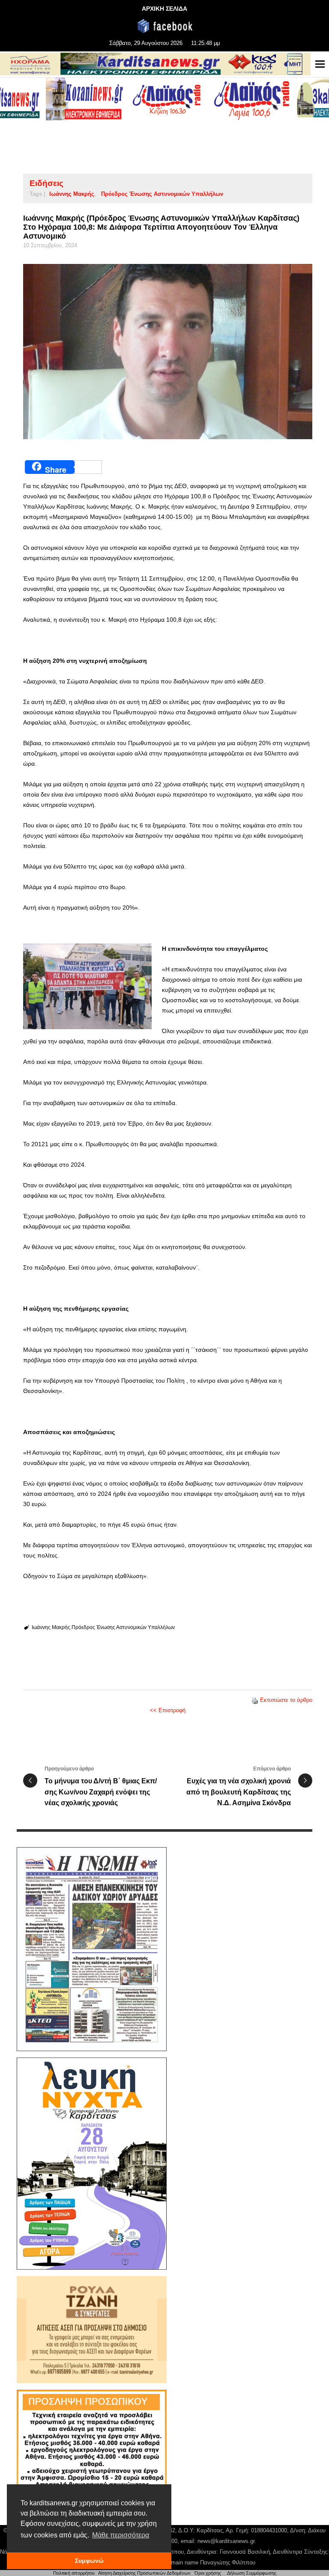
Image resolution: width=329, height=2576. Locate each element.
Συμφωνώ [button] (89, 2561)
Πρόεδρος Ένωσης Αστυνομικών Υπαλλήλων (162, 194)
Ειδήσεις (46, 183)
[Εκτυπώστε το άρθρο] (255, 1700)
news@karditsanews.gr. (227, 2541)
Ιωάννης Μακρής (72, 194)
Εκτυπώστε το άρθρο (286, 1700)
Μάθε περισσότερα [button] (121, 2535)
